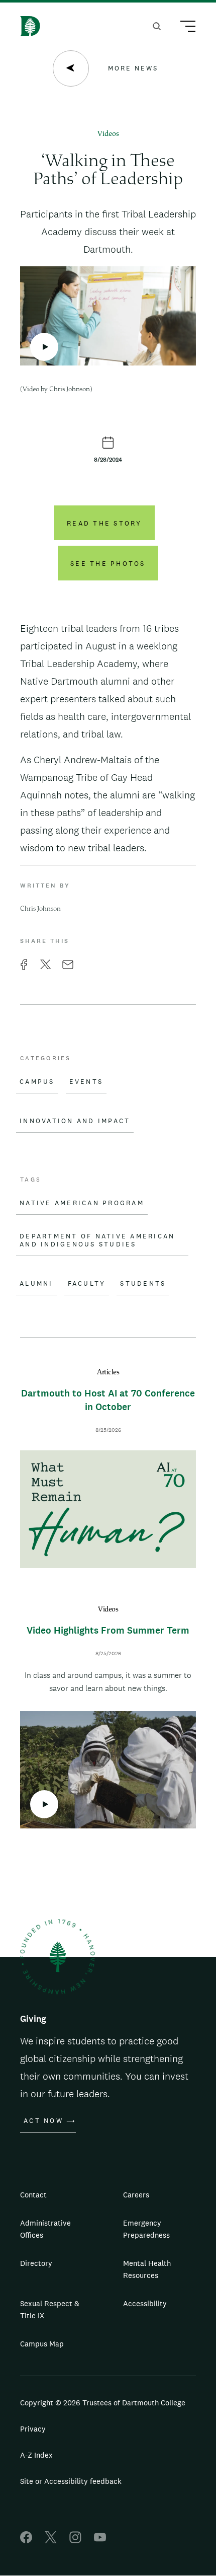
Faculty (87, 1284)
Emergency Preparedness (146, 2229)
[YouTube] (100, 2541)
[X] (51, 2541)
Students (143, 1284)
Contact (33, 2195)
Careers (136, 2195)
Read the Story (104, 523)
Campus (37, 1082)
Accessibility (145, 2303)
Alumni (36, 1284)
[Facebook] (26, 2541)
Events (86, 1082)
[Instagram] (75, 2541)
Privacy (33, 2429)
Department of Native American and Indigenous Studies (97, 1240)
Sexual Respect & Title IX (50, 2309)
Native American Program (82, 1203)
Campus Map (42, 2344)
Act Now (43, 2121)
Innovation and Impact (75, 1121)
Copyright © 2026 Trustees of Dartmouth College (103, 2403)
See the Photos (108, 564)
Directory (36, 2263)
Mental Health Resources (147, 2269)
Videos (108, 134)
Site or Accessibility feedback (71, 2481)
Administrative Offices (45, 2229)
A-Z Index (36, 2455)
